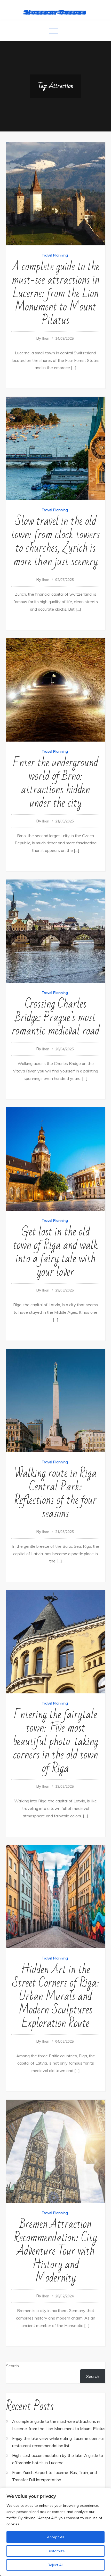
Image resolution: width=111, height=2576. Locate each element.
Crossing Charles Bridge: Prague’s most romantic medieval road (55, 1018)
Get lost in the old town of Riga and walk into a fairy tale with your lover (55, 1252)
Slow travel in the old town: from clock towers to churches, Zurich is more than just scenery (55, 542)
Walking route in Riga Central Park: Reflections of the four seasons (55, 1494)
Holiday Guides (56, 12)
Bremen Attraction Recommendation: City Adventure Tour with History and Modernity (56, 2251)
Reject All (55, 2565)
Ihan (46, 338)
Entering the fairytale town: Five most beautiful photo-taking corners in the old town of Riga (55, 1742)
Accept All (55, 2537)
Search (12, 2366)
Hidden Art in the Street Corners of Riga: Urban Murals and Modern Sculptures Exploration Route (56, 1997)
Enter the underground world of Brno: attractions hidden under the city (56, 783)
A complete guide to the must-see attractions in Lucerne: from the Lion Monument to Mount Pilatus (56, 294)
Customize (56, 2551)
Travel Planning (55, 255)
